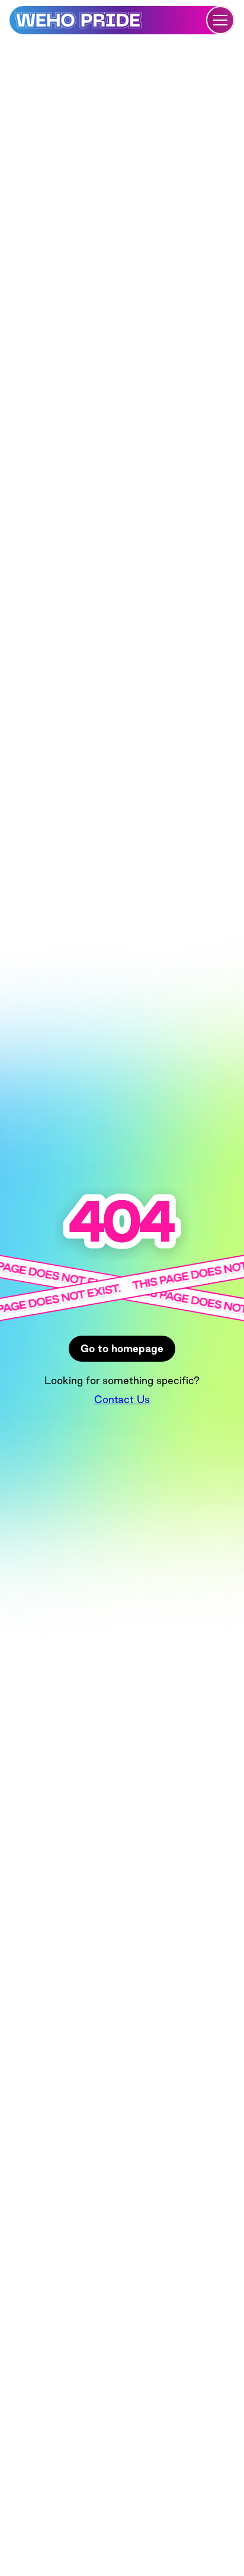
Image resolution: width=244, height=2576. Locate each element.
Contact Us (122, 1399)
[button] (220, 20)
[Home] (78, 20)
